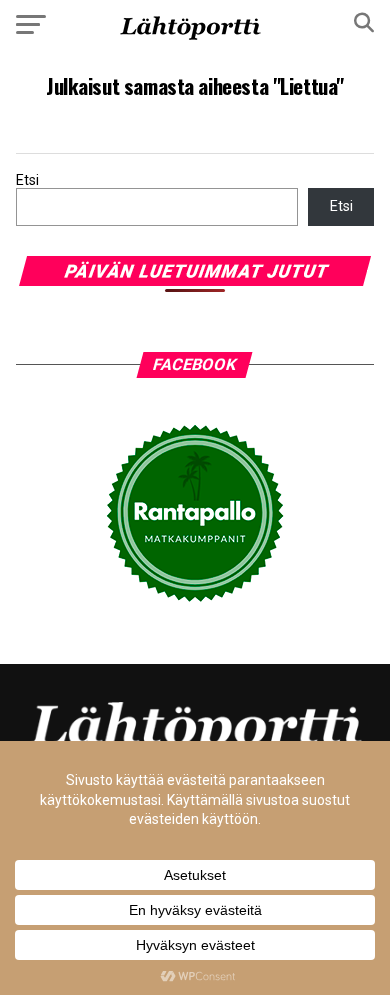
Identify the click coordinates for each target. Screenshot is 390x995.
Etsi (27, 180)
